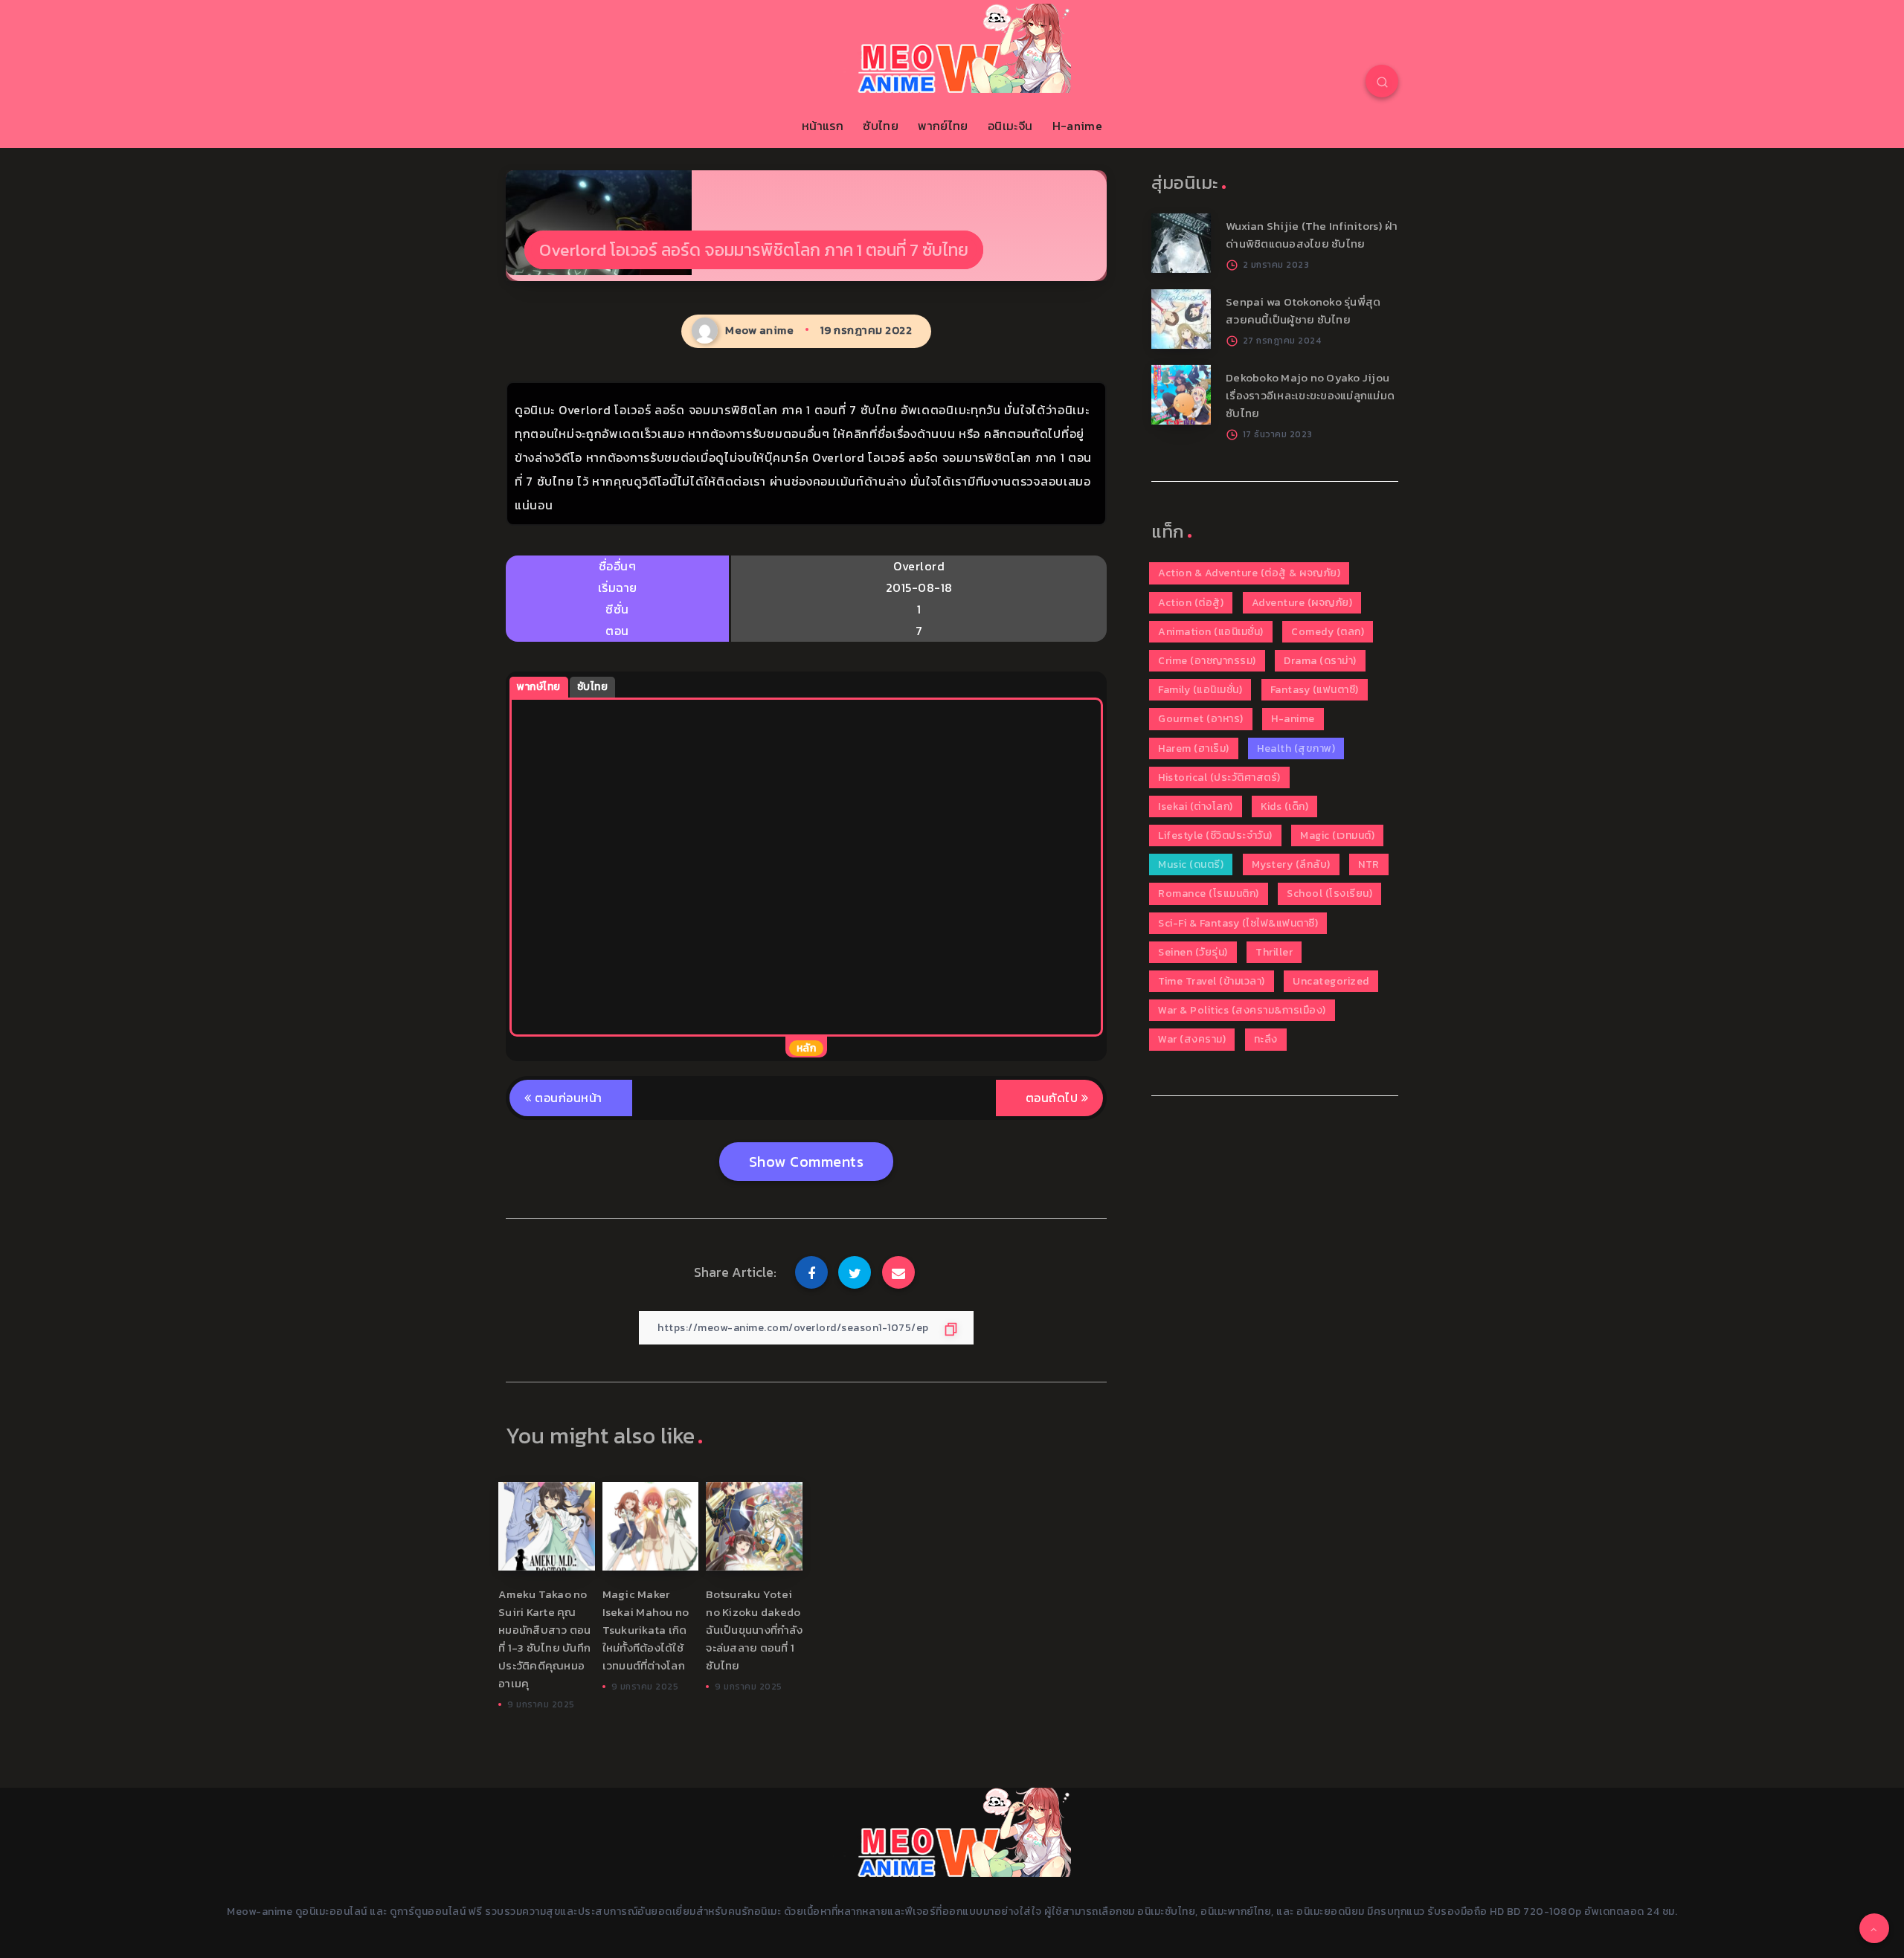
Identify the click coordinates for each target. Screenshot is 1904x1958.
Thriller (1274, 952)
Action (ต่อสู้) (1191, 603)
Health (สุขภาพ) (1296, 748)
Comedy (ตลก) (1328, 632)
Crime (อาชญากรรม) (1207, 661)
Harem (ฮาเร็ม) (1194, 748)
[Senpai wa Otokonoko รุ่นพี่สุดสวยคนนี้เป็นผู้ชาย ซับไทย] (1181, 319)
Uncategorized (1331, 981)
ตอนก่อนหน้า (567, 1098)
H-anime (1077, 126)
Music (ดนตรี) (1191, 864)
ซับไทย (881, 126)
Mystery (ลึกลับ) (1291, 864)
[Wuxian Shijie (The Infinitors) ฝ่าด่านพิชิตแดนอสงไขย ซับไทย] (1181, 243)
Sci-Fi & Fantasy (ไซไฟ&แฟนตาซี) (1238, 923)
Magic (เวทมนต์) (1337, 835)
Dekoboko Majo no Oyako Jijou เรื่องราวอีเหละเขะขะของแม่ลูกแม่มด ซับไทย (1310, 395)
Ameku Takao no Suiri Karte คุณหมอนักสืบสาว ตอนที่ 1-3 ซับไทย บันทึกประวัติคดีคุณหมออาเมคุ (545, 1639)
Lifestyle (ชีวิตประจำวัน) (1215, 835)
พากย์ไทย (943, 126)
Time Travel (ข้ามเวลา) (1212, 981)
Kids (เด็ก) (1284, 806)
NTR (1369, 864)
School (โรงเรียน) (1329, 893)
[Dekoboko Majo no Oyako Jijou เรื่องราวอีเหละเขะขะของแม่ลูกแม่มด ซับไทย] (1181, 395)
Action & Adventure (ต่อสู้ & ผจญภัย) (1249, 573)
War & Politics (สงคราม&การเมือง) (1242, 1010)
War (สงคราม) (1192, 1039)
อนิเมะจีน (1010, 126)
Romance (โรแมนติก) (1209, 893)
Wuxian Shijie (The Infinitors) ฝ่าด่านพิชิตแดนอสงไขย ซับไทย (1312, 235)
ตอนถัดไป (1054, 1098)
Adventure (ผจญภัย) (1302, 603)
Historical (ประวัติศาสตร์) (1219, 777)
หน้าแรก (823, 126)
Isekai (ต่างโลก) (1196, 806)
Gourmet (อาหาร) (1201, 719)
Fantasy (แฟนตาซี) (1315, 690)
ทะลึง (1266, 1039)
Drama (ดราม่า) (1320, 661)
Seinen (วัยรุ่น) (1193, 952)
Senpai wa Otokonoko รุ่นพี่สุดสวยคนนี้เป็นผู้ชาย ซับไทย (1303, 310)
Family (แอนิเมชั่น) (1200, 690)
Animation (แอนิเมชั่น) (1211, 632)
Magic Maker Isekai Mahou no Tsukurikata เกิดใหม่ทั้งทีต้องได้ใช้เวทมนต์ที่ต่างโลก (646, 1630)
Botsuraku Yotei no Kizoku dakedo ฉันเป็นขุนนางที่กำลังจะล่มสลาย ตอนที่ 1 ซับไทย (754, 1630)
